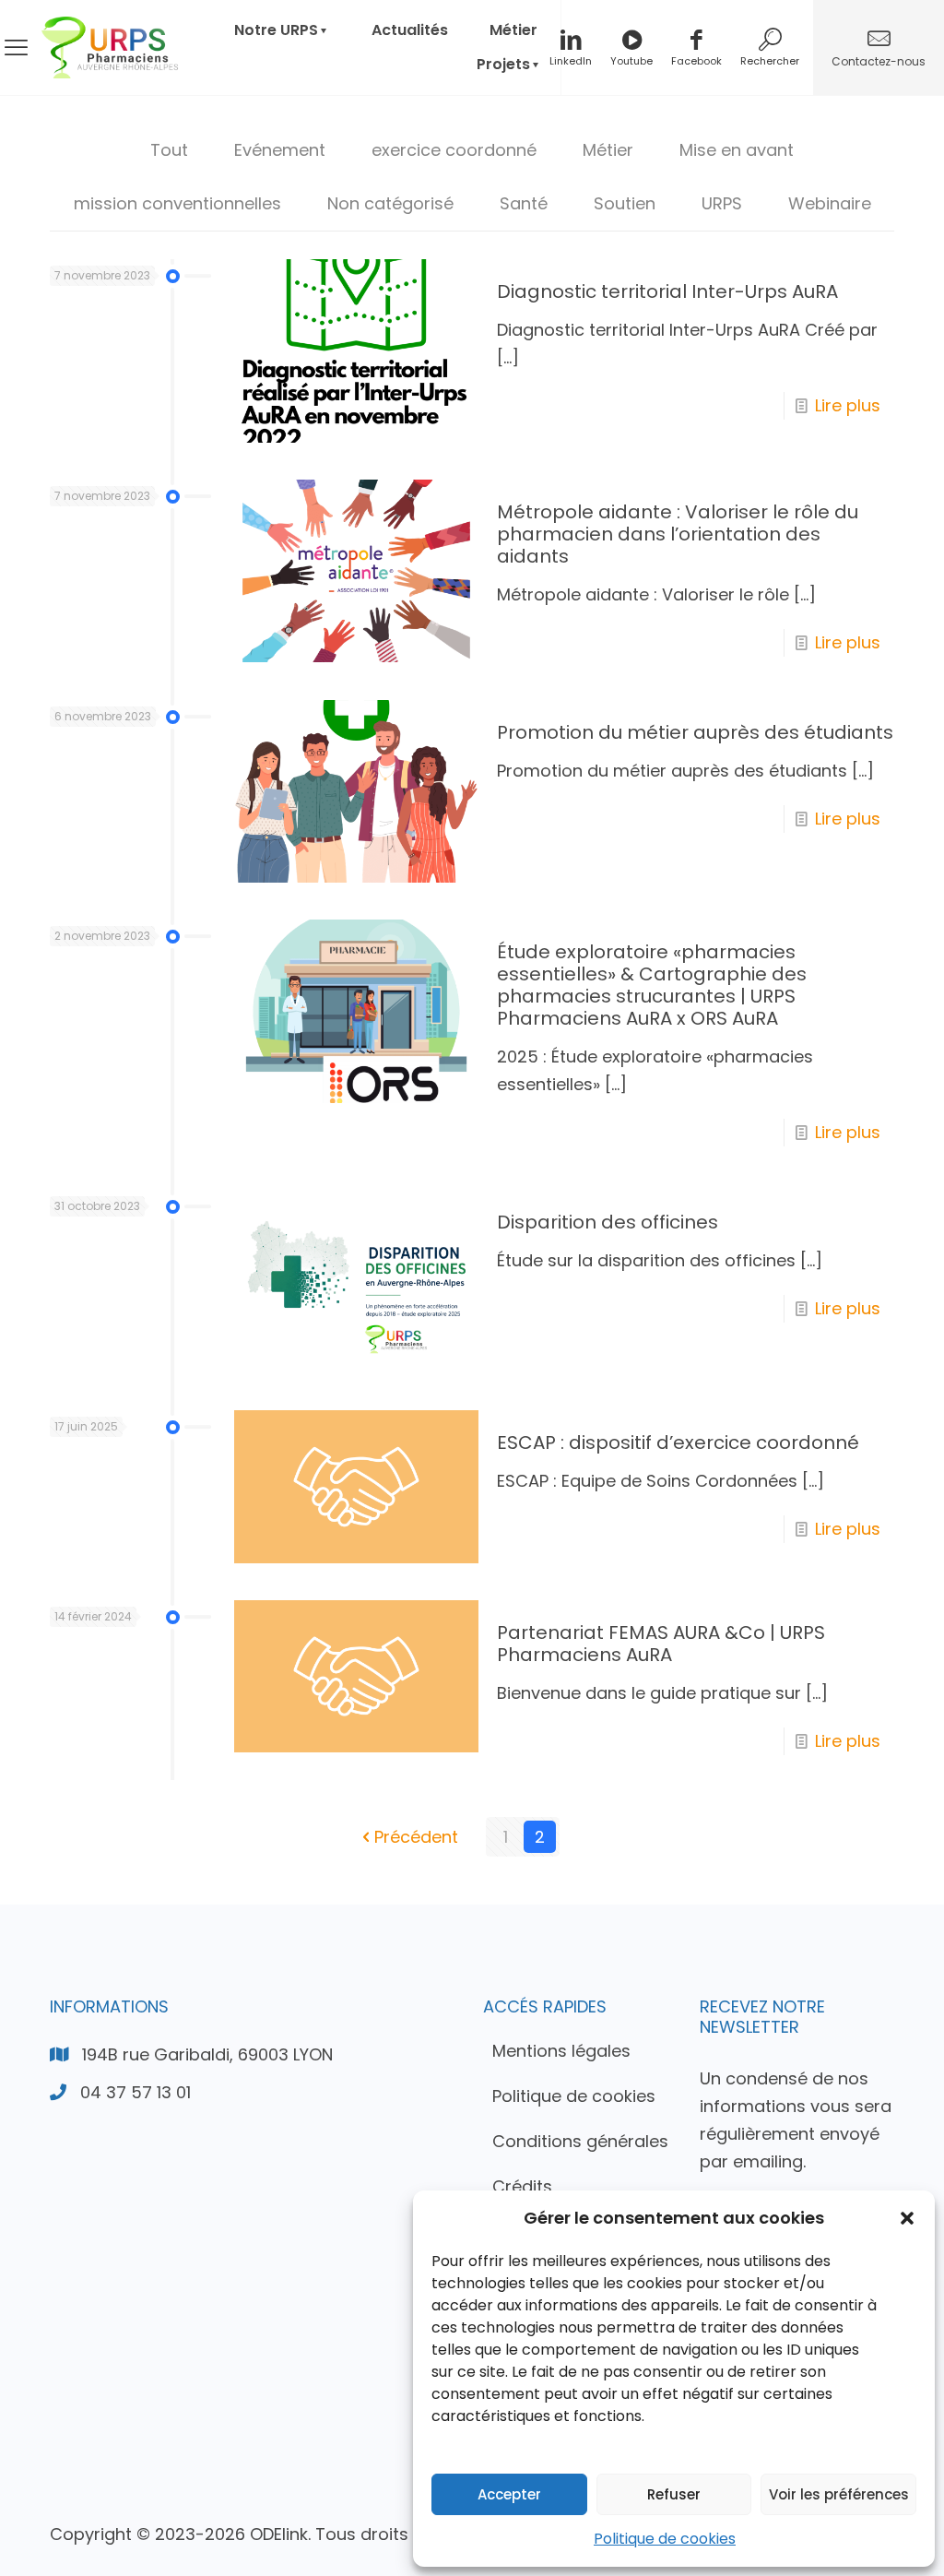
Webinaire (830, 203)
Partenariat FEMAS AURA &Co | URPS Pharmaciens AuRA (661, 1644)
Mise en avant (737, 150)
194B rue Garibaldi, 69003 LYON (207, 2054)
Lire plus (848, 405)
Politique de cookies (665, 2539)
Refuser (674, 2494)
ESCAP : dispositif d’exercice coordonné (678, 1442)
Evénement (280, 150)
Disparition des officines (608, 1222)
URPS (722, 203)
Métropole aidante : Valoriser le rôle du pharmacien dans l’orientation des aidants (678, 534)
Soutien (625, 203)
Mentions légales (561, 2051)
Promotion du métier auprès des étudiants (695, 732)
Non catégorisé (390, 203)
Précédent (416, 1837)
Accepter (509, 2494)
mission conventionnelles (177, 203)
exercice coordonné (454, 150)
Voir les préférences (839, 2494)
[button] (907, 2218)
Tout (169, 150)
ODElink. (280, 2534)
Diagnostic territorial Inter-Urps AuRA (667, 291)
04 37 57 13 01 (136, 2092)
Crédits (522, 2186)
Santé (524, 203)
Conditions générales (580, 2141)
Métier (608, 150)
